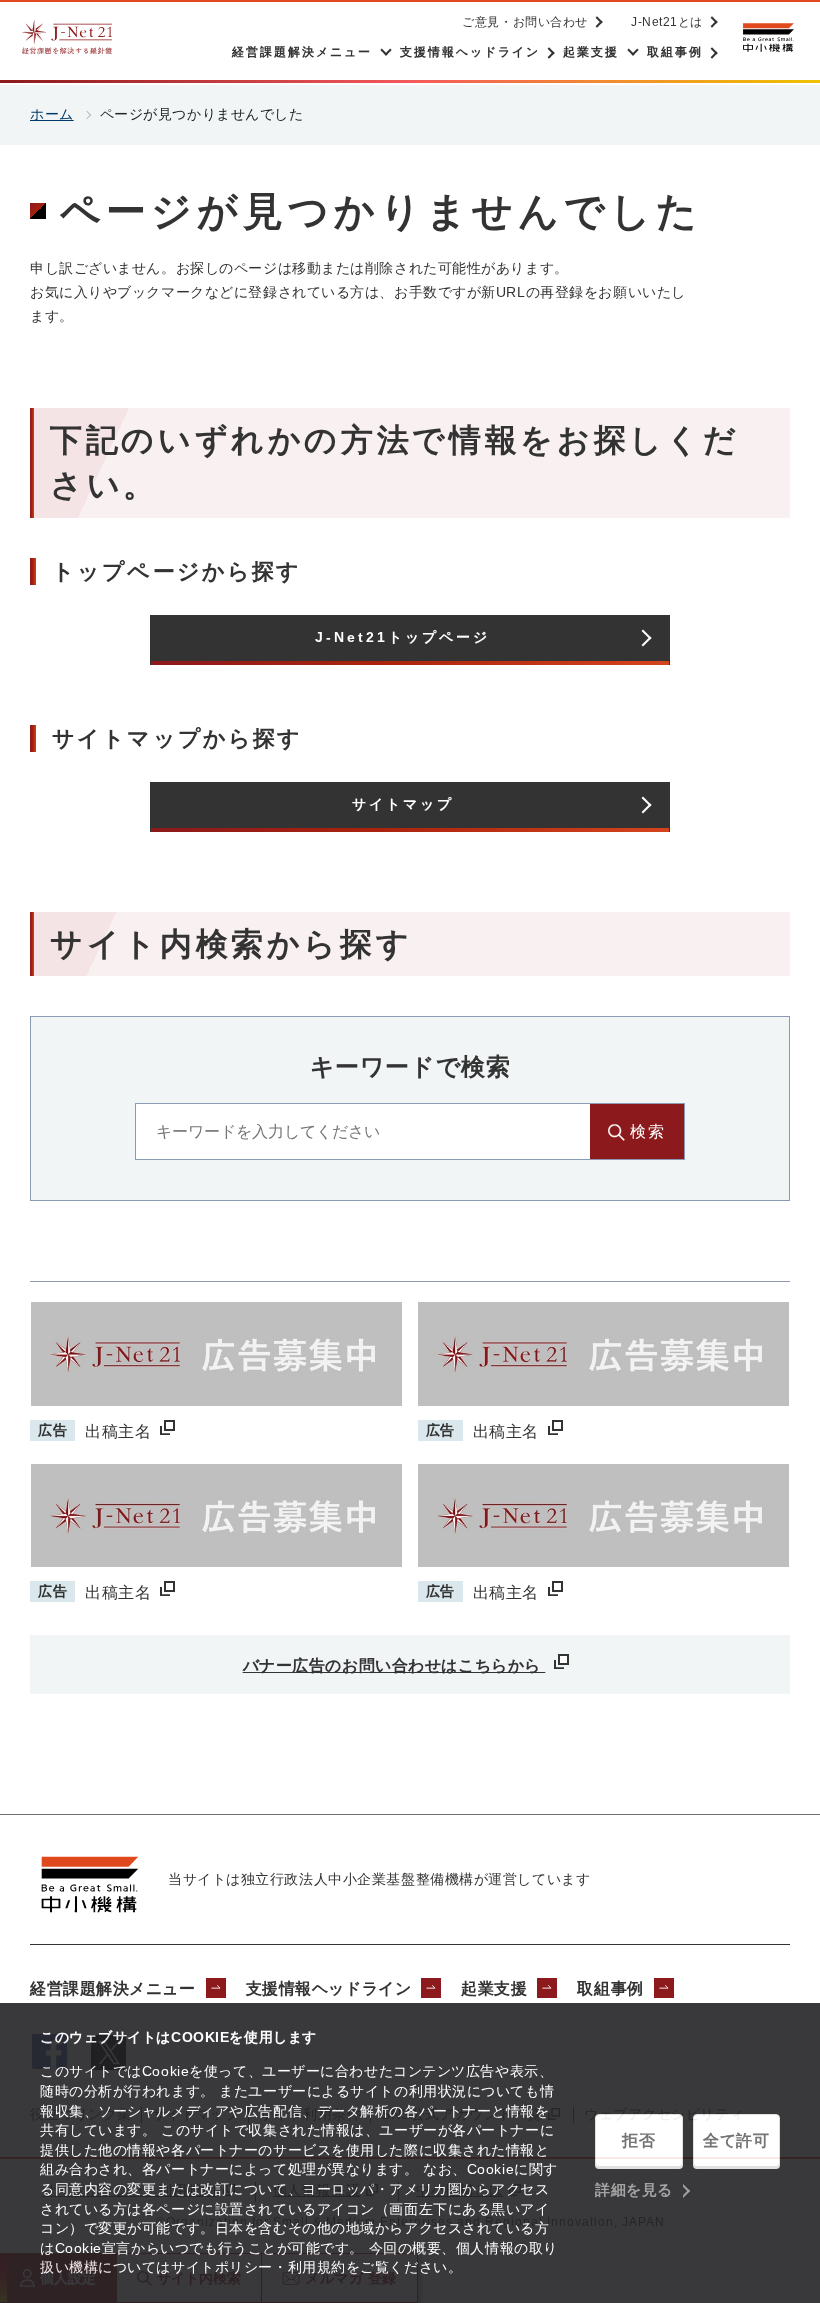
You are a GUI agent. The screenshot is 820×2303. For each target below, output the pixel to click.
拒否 (638, 2140)
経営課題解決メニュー (113, 1988)
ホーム (52, 114)
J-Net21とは (667, 22)
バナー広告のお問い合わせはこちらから (394, 1665)
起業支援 (494, 1988)
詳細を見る (634, 2189)
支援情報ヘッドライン (329, 1988)
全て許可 (736, 2140)
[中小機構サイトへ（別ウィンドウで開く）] (768, 37)
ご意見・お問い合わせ (525, 22)
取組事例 (610, 1988)
